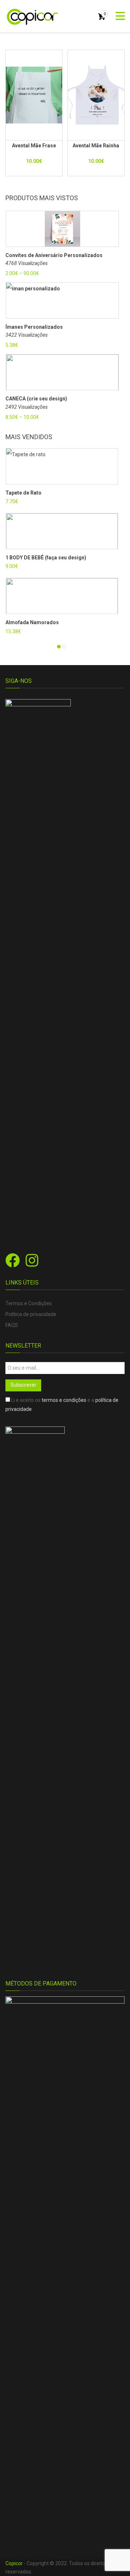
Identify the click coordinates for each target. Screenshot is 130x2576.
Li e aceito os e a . (62, 1405)
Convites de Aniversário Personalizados (54, 255)
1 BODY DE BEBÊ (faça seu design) (46, 558)
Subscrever (23, 1385)
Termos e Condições (29, 1303)
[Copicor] (32, 16)
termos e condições (64, 1400)
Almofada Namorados (32, 622)
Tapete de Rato (23, 493)
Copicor (14, 2563)
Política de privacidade (31, 1314)
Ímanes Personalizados (34, 327)
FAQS (12, 1325)
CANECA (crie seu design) (36, 399)
